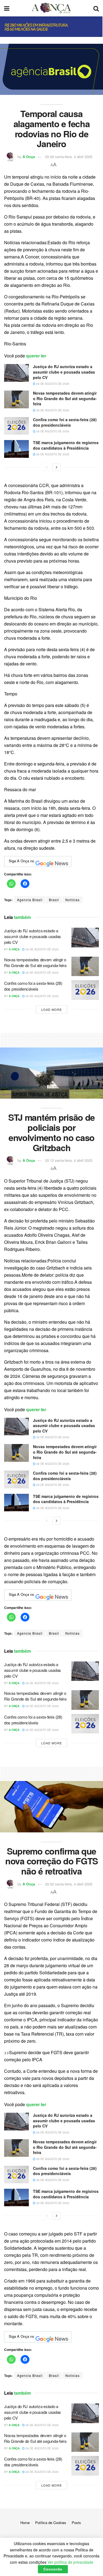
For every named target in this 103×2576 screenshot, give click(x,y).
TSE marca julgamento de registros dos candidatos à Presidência (66, 445)
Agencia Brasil (30, 900)
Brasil (54, 900)
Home (25, 2523)
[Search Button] (96, 8)
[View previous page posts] (47, 467)
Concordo (53, 2569)
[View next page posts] (57, 467)
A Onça (29, 157)
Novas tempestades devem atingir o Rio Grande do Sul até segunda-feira (65, 398)
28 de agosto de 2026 (52, 384)
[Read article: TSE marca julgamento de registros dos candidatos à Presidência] (16, 449)
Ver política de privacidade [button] (70, 2562)
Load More (51, 1009)
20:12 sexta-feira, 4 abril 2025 (69, 1160)
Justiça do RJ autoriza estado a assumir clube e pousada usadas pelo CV (64, 372)
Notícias (73, 900)
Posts (76, 2523)
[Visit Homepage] (51, 8)
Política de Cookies (51, 2523)
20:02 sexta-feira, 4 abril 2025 (69, 1884)
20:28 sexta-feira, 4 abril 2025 (69, 157)
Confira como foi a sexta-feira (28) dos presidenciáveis (65, 422)
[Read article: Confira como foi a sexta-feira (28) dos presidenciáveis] (16, 426)
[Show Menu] (7, 8)
